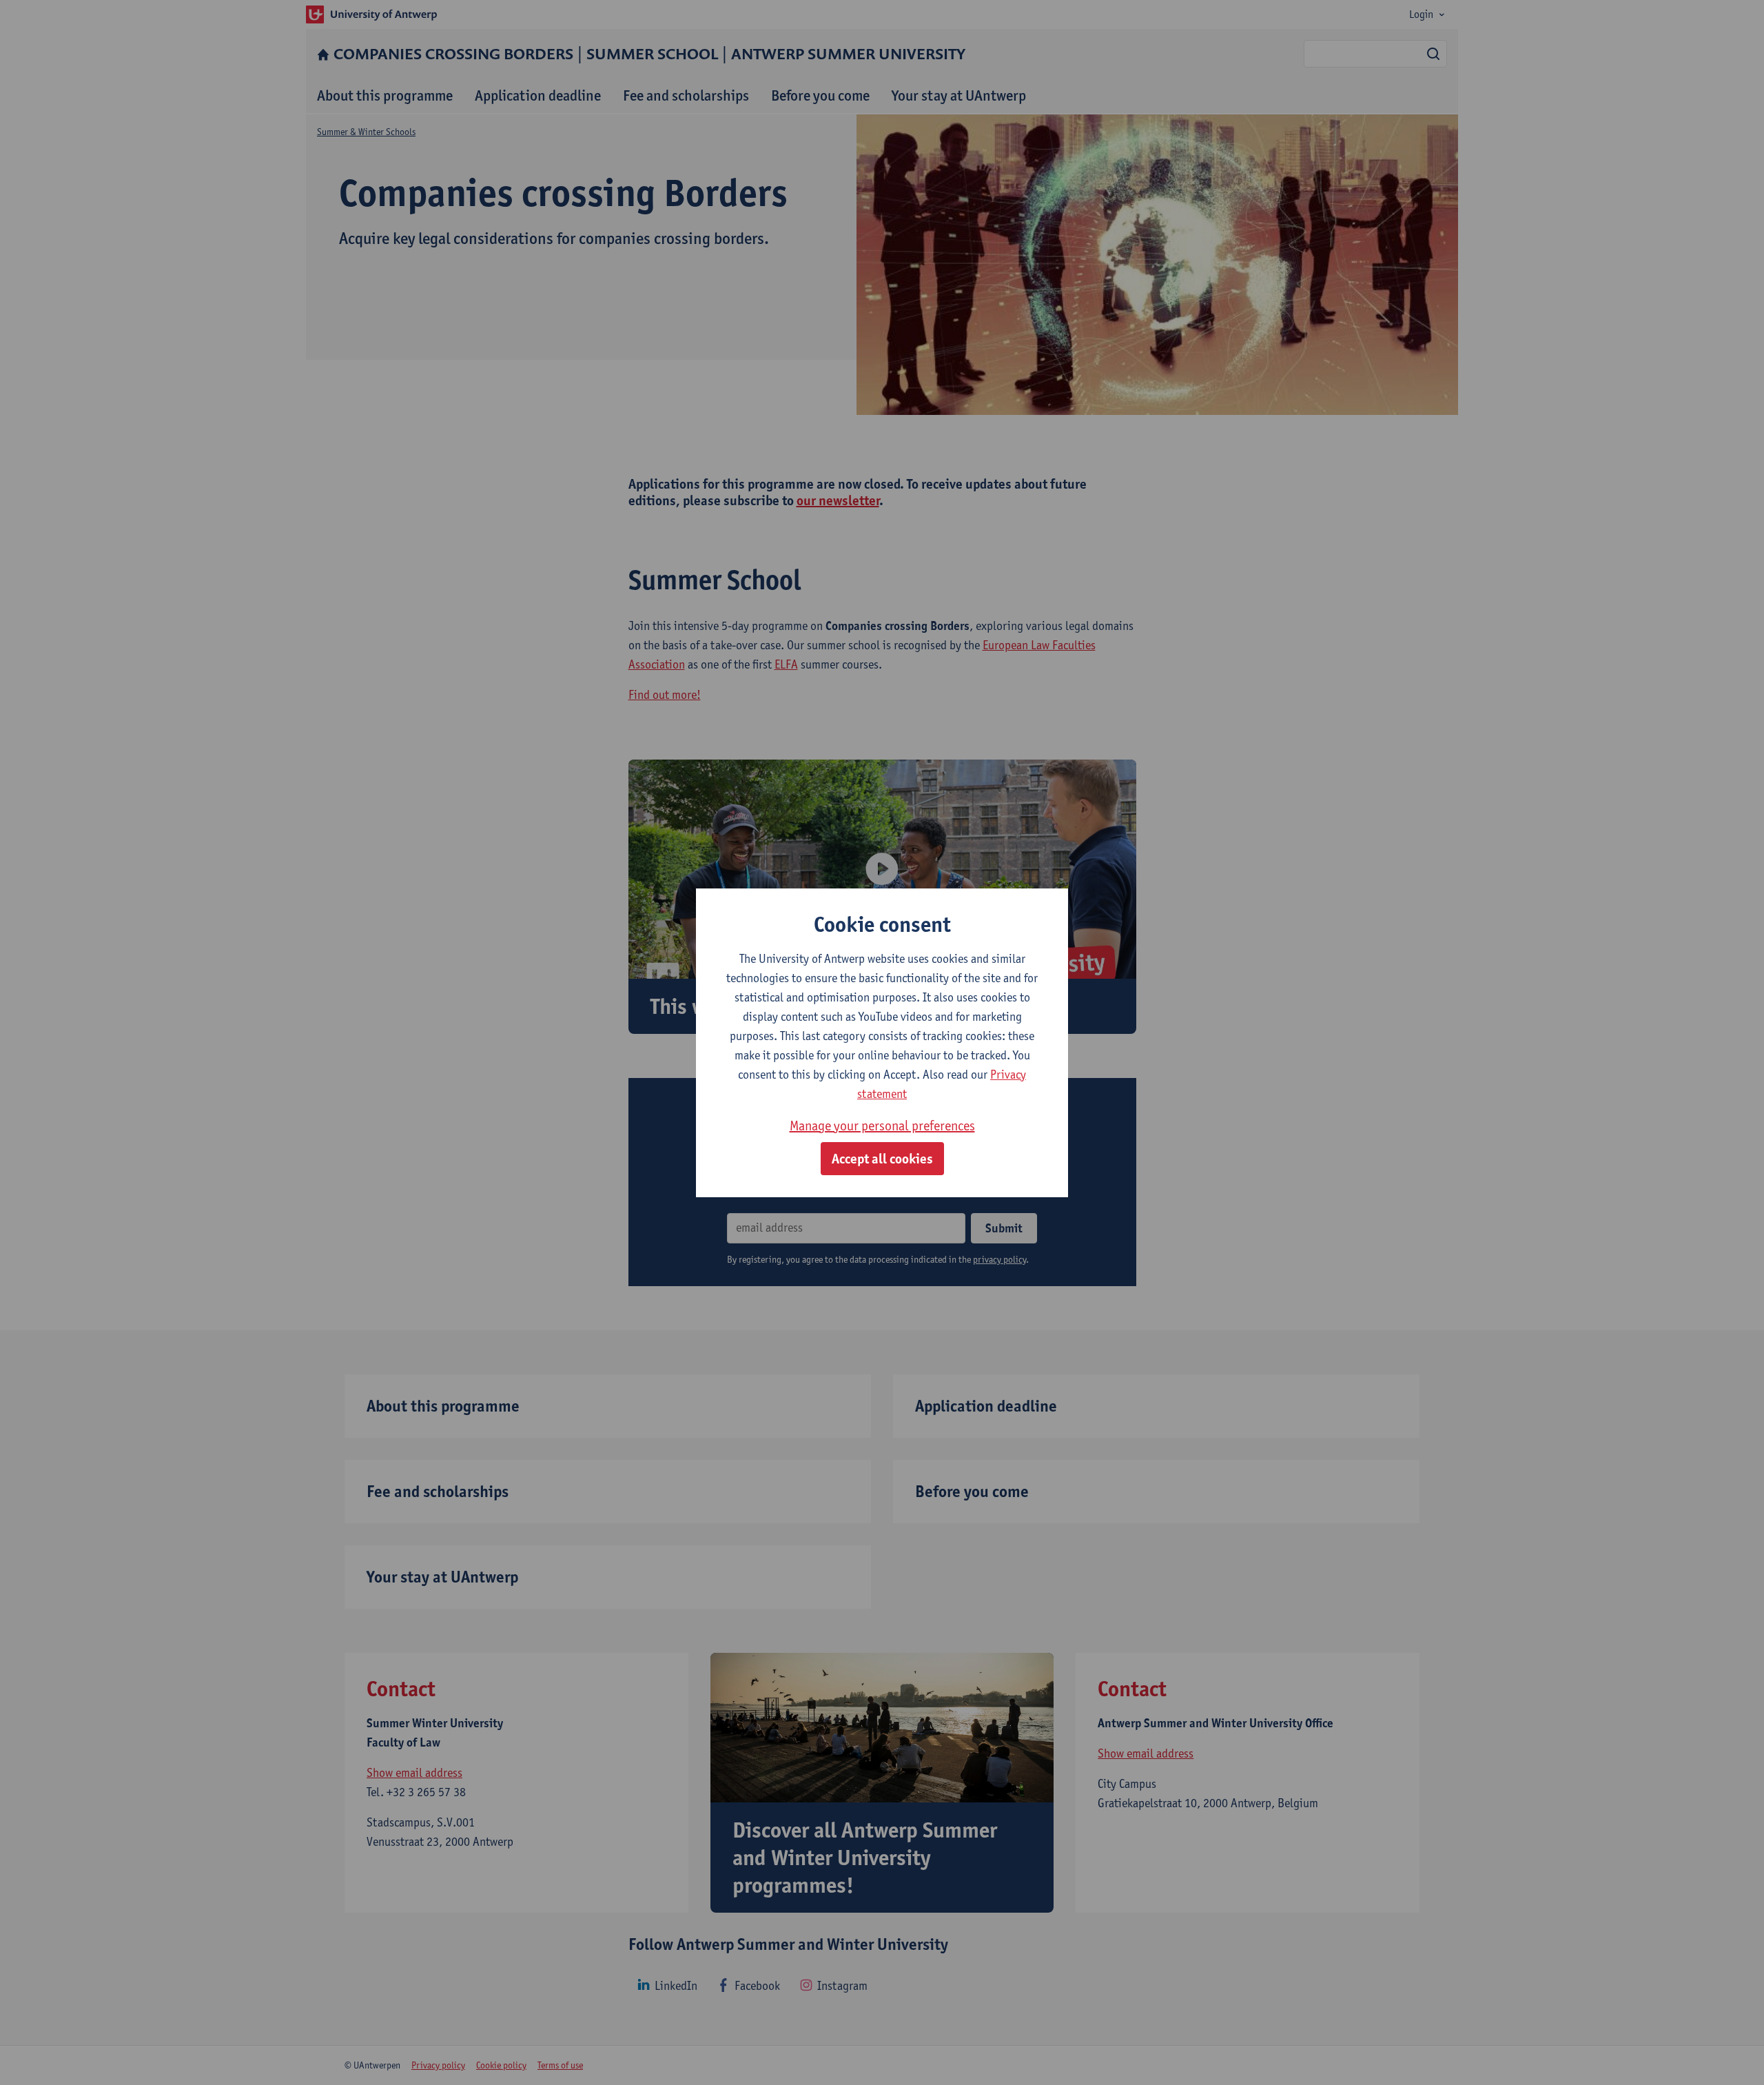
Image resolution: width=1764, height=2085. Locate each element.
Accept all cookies (882, 1159)
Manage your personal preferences (882, 1126)
